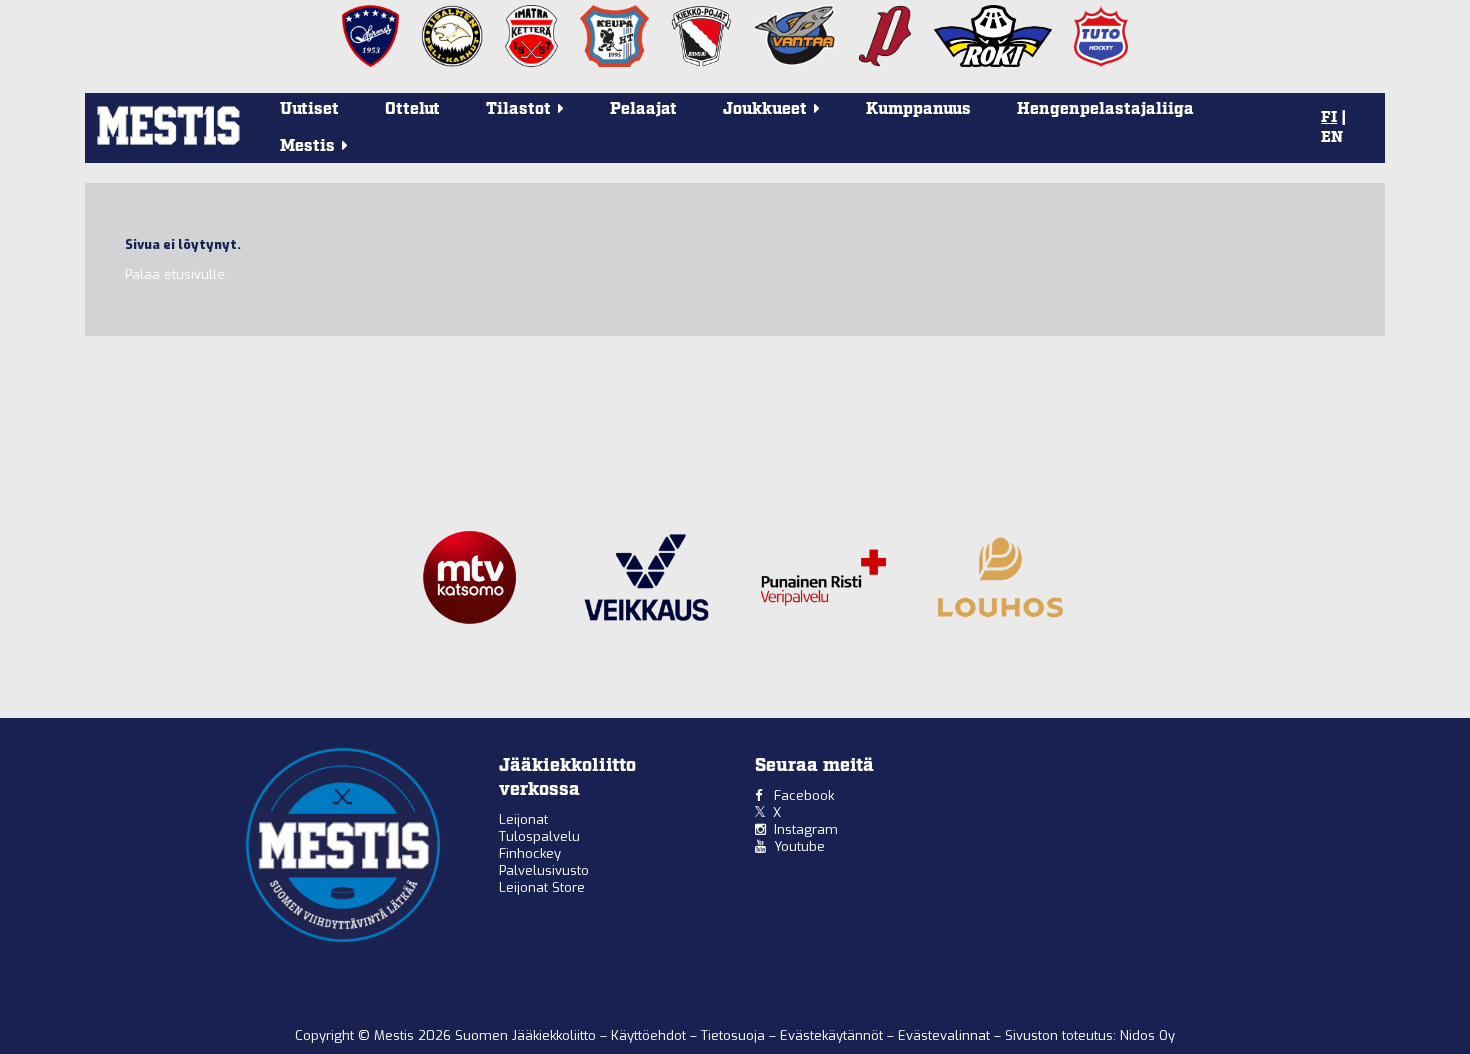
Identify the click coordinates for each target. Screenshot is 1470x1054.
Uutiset (309, 109)
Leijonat (523, 819)
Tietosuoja (735, 1035)
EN (1332, 138)
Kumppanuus (918, 109)
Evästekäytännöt (833, 1035)
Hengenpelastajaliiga (1105, 109)
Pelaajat (643, 109)
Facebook (804, 795)
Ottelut (412, 109)
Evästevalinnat (944, 1035)
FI (1329, 118)
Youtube (799, 846)
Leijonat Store (542, 887)
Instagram (806, 829)
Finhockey (530, 853)
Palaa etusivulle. (176, 274)
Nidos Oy (1147, 1035)
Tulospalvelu (539, 836)
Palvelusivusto (544, 870)
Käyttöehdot (650, 1035)
